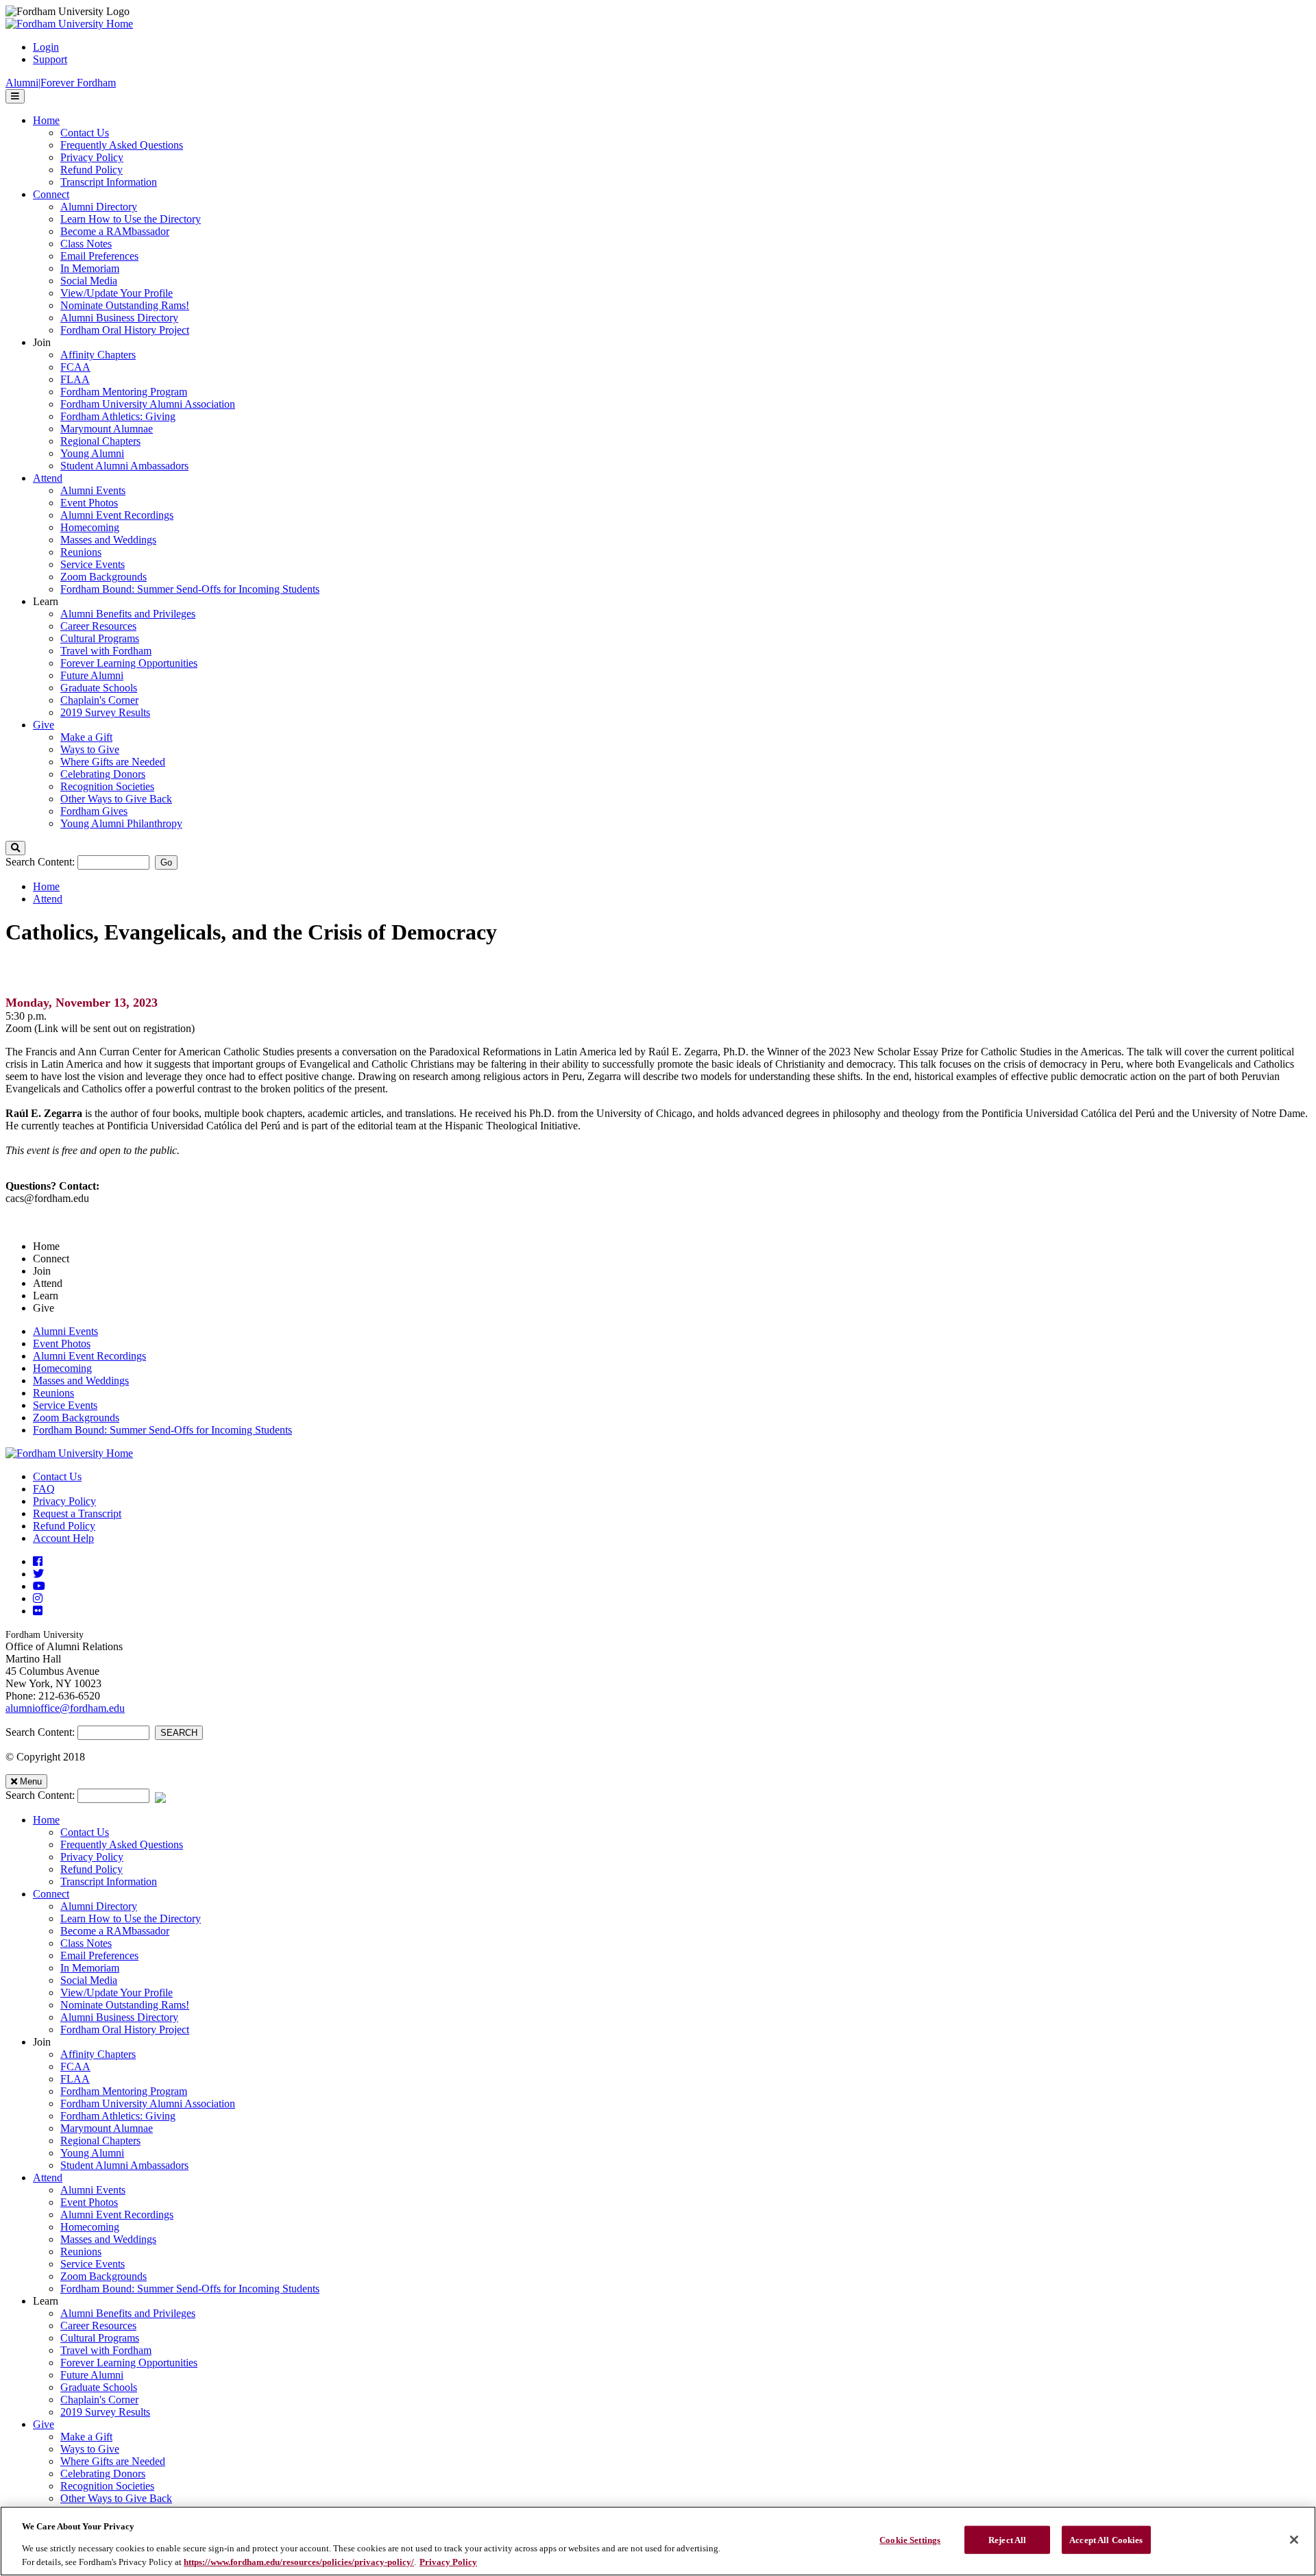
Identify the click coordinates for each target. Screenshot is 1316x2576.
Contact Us (57, 1476)
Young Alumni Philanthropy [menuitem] (121, 823)
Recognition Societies (107, 2486)
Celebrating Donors (103, 2474)
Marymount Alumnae (107, 2128)
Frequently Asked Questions (122, 1844)
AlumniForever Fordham (61, 83)
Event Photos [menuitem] (89, 503)
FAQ (44, 1489)
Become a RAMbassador (115, 1931)
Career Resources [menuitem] (98, 626)
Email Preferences (99, 1955)
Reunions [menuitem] (81, 552)
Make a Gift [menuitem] (86, 737)
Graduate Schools (99, 2387)
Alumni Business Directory (119, 2017)
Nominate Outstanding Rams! (125, 2005)
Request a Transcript (77, 1513)
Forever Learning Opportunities (129, 2363)
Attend (48, 899)
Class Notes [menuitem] (86, 244)
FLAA (75, 2079)
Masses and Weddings (81, 1381)
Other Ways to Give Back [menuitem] (116, 799)
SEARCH (179, 1733)
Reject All (1007, 2540)
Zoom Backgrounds (76, 1418)
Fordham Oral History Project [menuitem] (125, 330)
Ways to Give (90, 2449)
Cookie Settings (910, 2540)
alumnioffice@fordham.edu (65, 1708)
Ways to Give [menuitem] (90, 749)
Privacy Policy (64, 1501)
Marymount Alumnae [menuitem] (107, 429)
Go (166, 862)
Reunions (53, 1393)
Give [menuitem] (44, 725)
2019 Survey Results (105, 2412)
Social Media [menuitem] (89, 281)
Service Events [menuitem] (93, 564)
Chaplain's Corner (99, 2400)
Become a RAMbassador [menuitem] (115, 231)
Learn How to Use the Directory (131, 1918)
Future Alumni (92, 2375)
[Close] (1294, 2540)
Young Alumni (92, 2153)
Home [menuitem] (46, 120)
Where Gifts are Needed (113, 2461)
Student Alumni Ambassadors (124, 2165)
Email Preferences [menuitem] (99, 256)
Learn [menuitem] (46, 601)
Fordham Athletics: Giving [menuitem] (118, 416)
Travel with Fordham (106, 2350)
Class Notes (86, 1943)
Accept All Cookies (1106, 2540)
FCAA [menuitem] (75, 367)
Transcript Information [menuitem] (109, 182)
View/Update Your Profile (117, 1992)
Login (46, 47)
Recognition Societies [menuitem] (107, 786)
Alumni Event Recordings (89, 1356)
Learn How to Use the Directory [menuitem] (131, 219)
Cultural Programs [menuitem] (100, 638)
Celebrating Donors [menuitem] (103, 774)
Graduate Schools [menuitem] (99, 688)
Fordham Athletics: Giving (118, 2116)
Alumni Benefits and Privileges (128, 2313)
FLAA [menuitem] (75, 379)
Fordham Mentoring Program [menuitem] (124, 392)
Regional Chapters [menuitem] (100, 441)
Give (44, 2424)
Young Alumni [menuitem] (92, 453)
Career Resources (98, 2326)
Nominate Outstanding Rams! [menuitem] (125, 305)
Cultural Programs (100, 2338)
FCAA (75, 2066)
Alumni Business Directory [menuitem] (119, 318)
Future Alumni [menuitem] (92, 675)
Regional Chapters (100, 2140)
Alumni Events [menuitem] (93, 490)
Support (50, 59)
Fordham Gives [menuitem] (94, 811)
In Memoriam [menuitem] (90, 268)
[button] (15, 848)
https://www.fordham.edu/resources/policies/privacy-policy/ (299, 2562)
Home (46, 886)
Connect (51, 1894)
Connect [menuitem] (51, 194)
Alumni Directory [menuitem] (99, 207)
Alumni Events (65, 1331)
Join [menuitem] (42, 342)
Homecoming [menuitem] (90, 527)
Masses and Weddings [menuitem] (108, 540)
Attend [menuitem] (48, 478)
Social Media (89, 1980)
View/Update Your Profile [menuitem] (117, 293)
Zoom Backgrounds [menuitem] (103, 577)
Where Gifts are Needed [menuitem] (113, 762)
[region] (658, 2541)
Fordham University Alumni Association (148, 2103)
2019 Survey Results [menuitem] (105, 712)
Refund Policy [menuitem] (92, 170)
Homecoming (62, 1368)
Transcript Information (109, 1881)
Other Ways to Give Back (116, 2498)
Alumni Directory (99, 1906)
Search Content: (41, 862)
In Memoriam (90, 1968)
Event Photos (62, 1344)
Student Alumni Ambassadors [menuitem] (124, 466)
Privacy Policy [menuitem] (92, 157)
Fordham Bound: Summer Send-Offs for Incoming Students (162, 1430)
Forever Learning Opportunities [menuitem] (129, 663)
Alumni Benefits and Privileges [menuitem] (128, 614)
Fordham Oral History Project (125, 2029)
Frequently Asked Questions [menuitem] (122, 145)
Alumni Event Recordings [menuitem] (117, 515)
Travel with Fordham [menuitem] (106, 651)
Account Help (63, 1538)
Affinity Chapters (98, 2054)
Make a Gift (86, 2437)
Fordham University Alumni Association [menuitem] (148, 404)
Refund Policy (64, 1526)
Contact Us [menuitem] (85, 133)
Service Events (65, 1405)
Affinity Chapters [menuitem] (98, 355)
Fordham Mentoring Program (124, 2091)
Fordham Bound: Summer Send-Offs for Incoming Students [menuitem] (190, 589)
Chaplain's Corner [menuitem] (99, 700)
